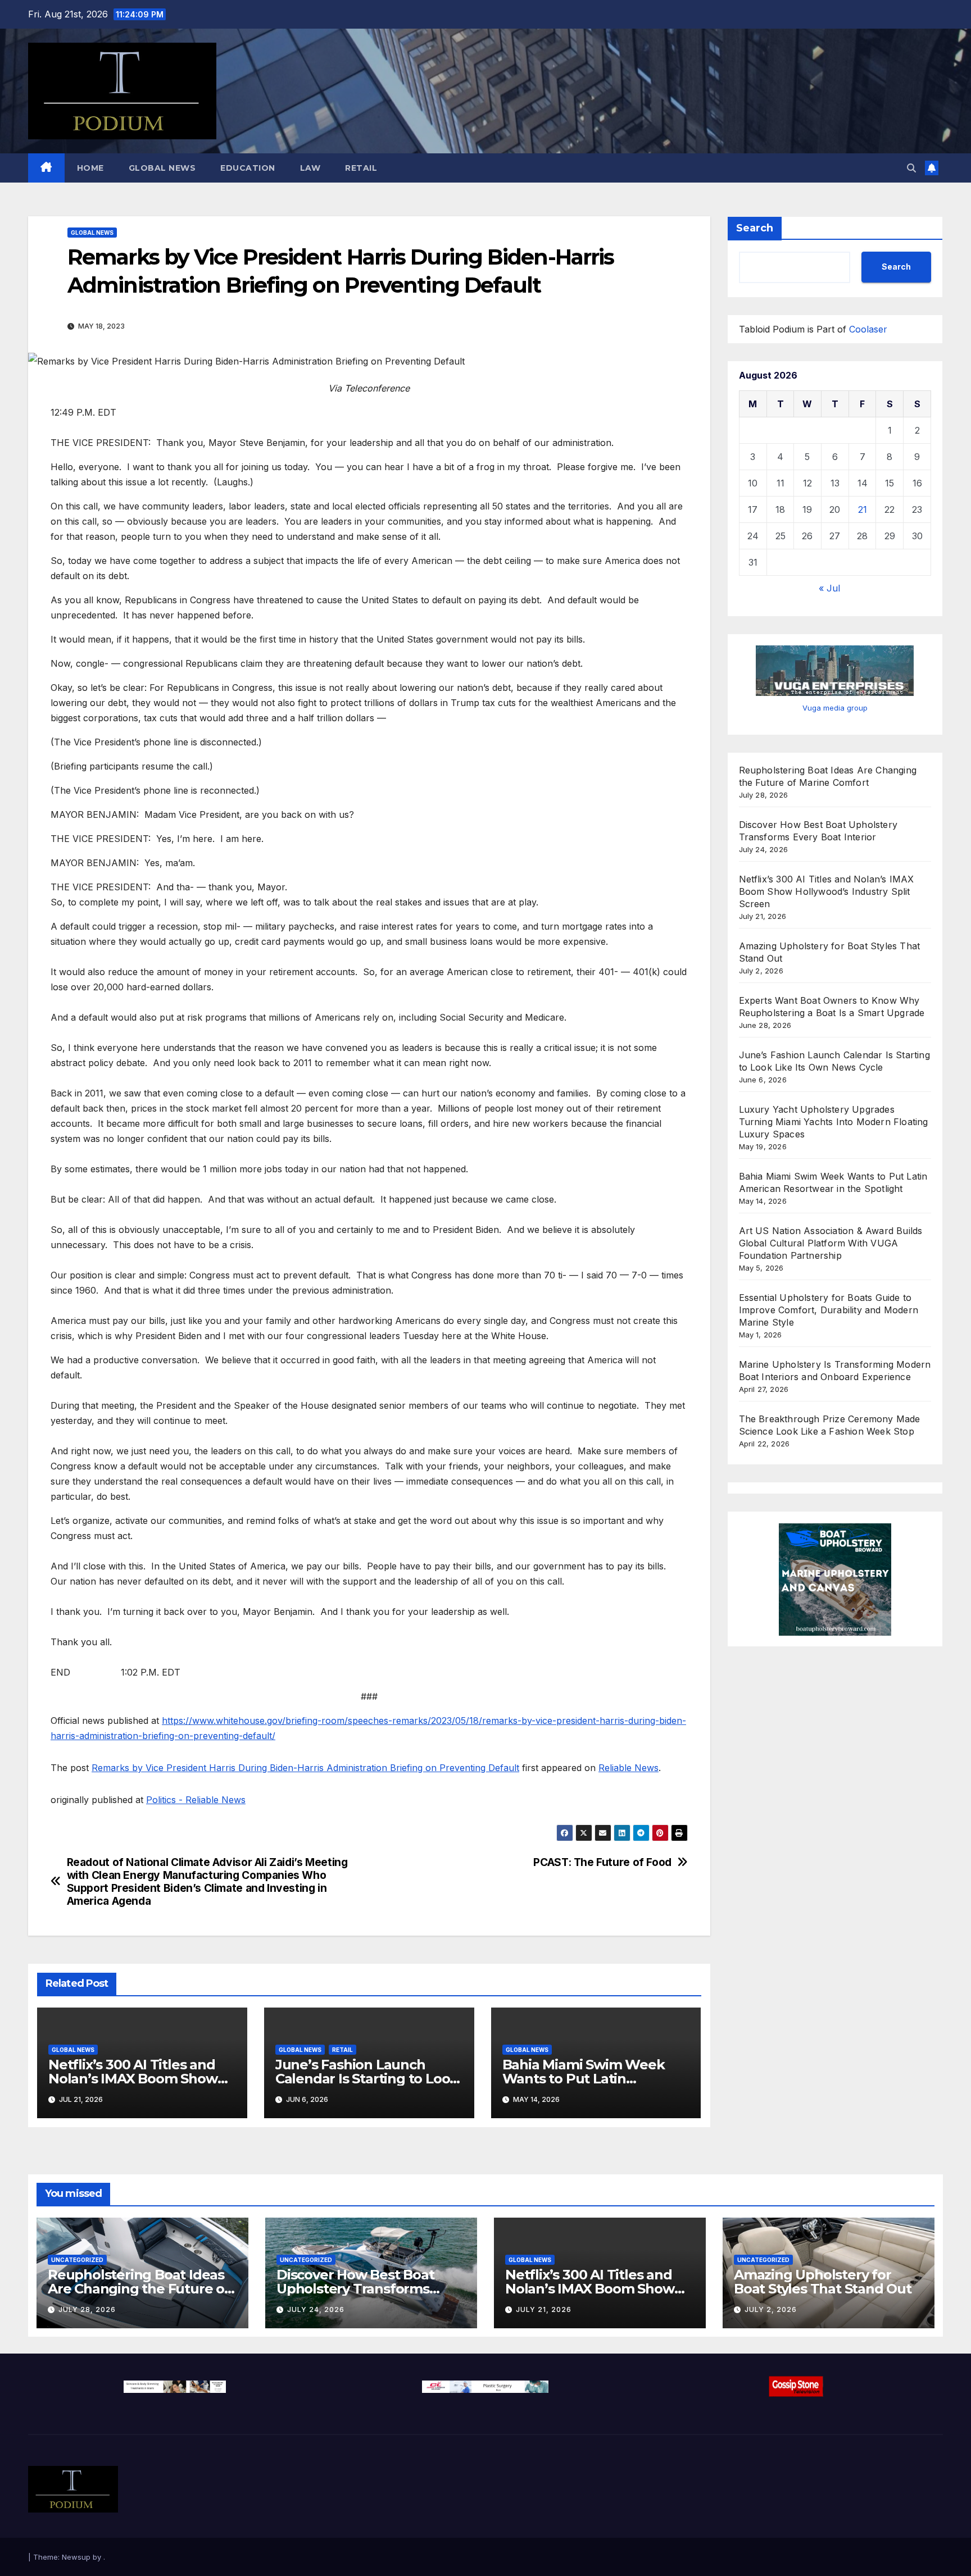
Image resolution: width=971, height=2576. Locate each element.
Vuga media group (835, 708)
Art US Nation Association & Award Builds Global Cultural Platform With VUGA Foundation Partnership (831, 1244)
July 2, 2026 (771, 2309)
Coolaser (868, 329)
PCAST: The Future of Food (602, 1862)
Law (310, 168)
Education (248, 168)
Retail (361, 168)
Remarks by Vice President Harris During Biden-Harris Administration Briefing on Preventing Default (305, 1768)
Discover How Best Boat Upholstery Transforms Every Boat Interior (355, 2289)
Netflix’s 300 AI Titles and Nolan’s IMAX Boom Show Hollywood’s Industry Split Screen (827, 892)
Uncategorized (77, 2260)
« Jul (829, 588)
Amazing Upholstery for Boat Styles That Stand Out (823, 2282)
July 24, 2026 (316, 2309)
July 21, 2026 (544, 2309)
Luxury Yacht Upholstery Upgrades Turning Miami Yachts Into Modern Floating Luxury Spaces (834, 1122)
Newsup (76, 2557)
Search (755, 228)
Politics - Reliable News (196, 1800)
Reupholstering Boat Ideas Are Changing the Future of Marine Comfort (139, 2289)
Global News (162, 168)
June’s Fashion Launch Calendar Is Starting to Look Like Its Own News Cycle (367, 2079)
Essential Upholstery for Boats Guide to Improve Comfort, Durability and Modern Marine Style (829, 1310)
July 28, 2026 (87, 2309)
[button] (911, 168)
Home (90, 168)
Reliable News (629, 1768)
